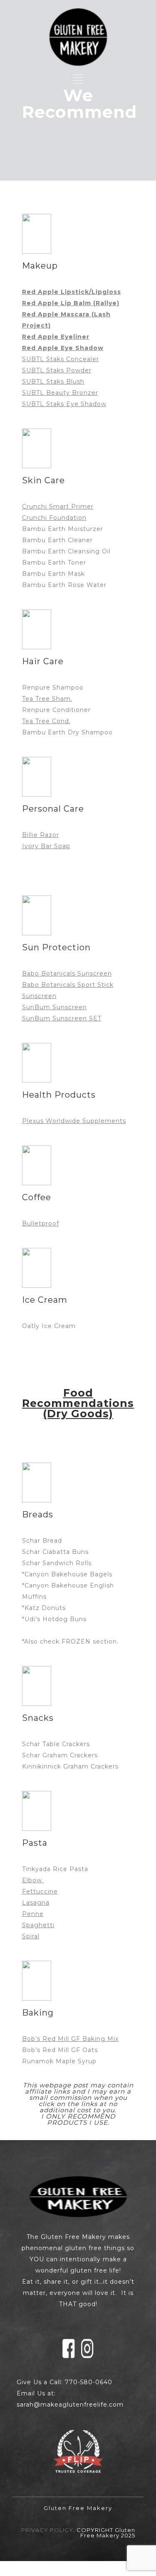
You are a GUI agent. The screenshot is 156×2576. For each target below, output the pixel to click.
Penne (33, 1914)
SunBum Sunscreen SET (62, 1018)
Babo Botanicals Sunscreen (67, 974)
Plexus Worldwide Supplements (74, 1121)
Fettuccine (40, 1891)
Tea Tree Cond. (46, 721)
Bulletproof (41, 1223)
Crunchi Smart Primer (58, 506)
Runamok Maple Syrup (59, 2061)
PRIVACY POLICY (47, 2530)
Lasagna (36, 1903)
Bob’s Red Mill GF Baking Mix (70, 2039)
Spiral (31, 1936)
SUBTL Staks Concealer (61, 359)
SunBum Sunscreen (54, 1007)
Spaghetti (38, 1925)
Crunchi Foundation (54, 518)
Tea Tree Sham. (47, 699)
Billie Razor (41, 835)
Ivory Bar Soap (46, 846)
